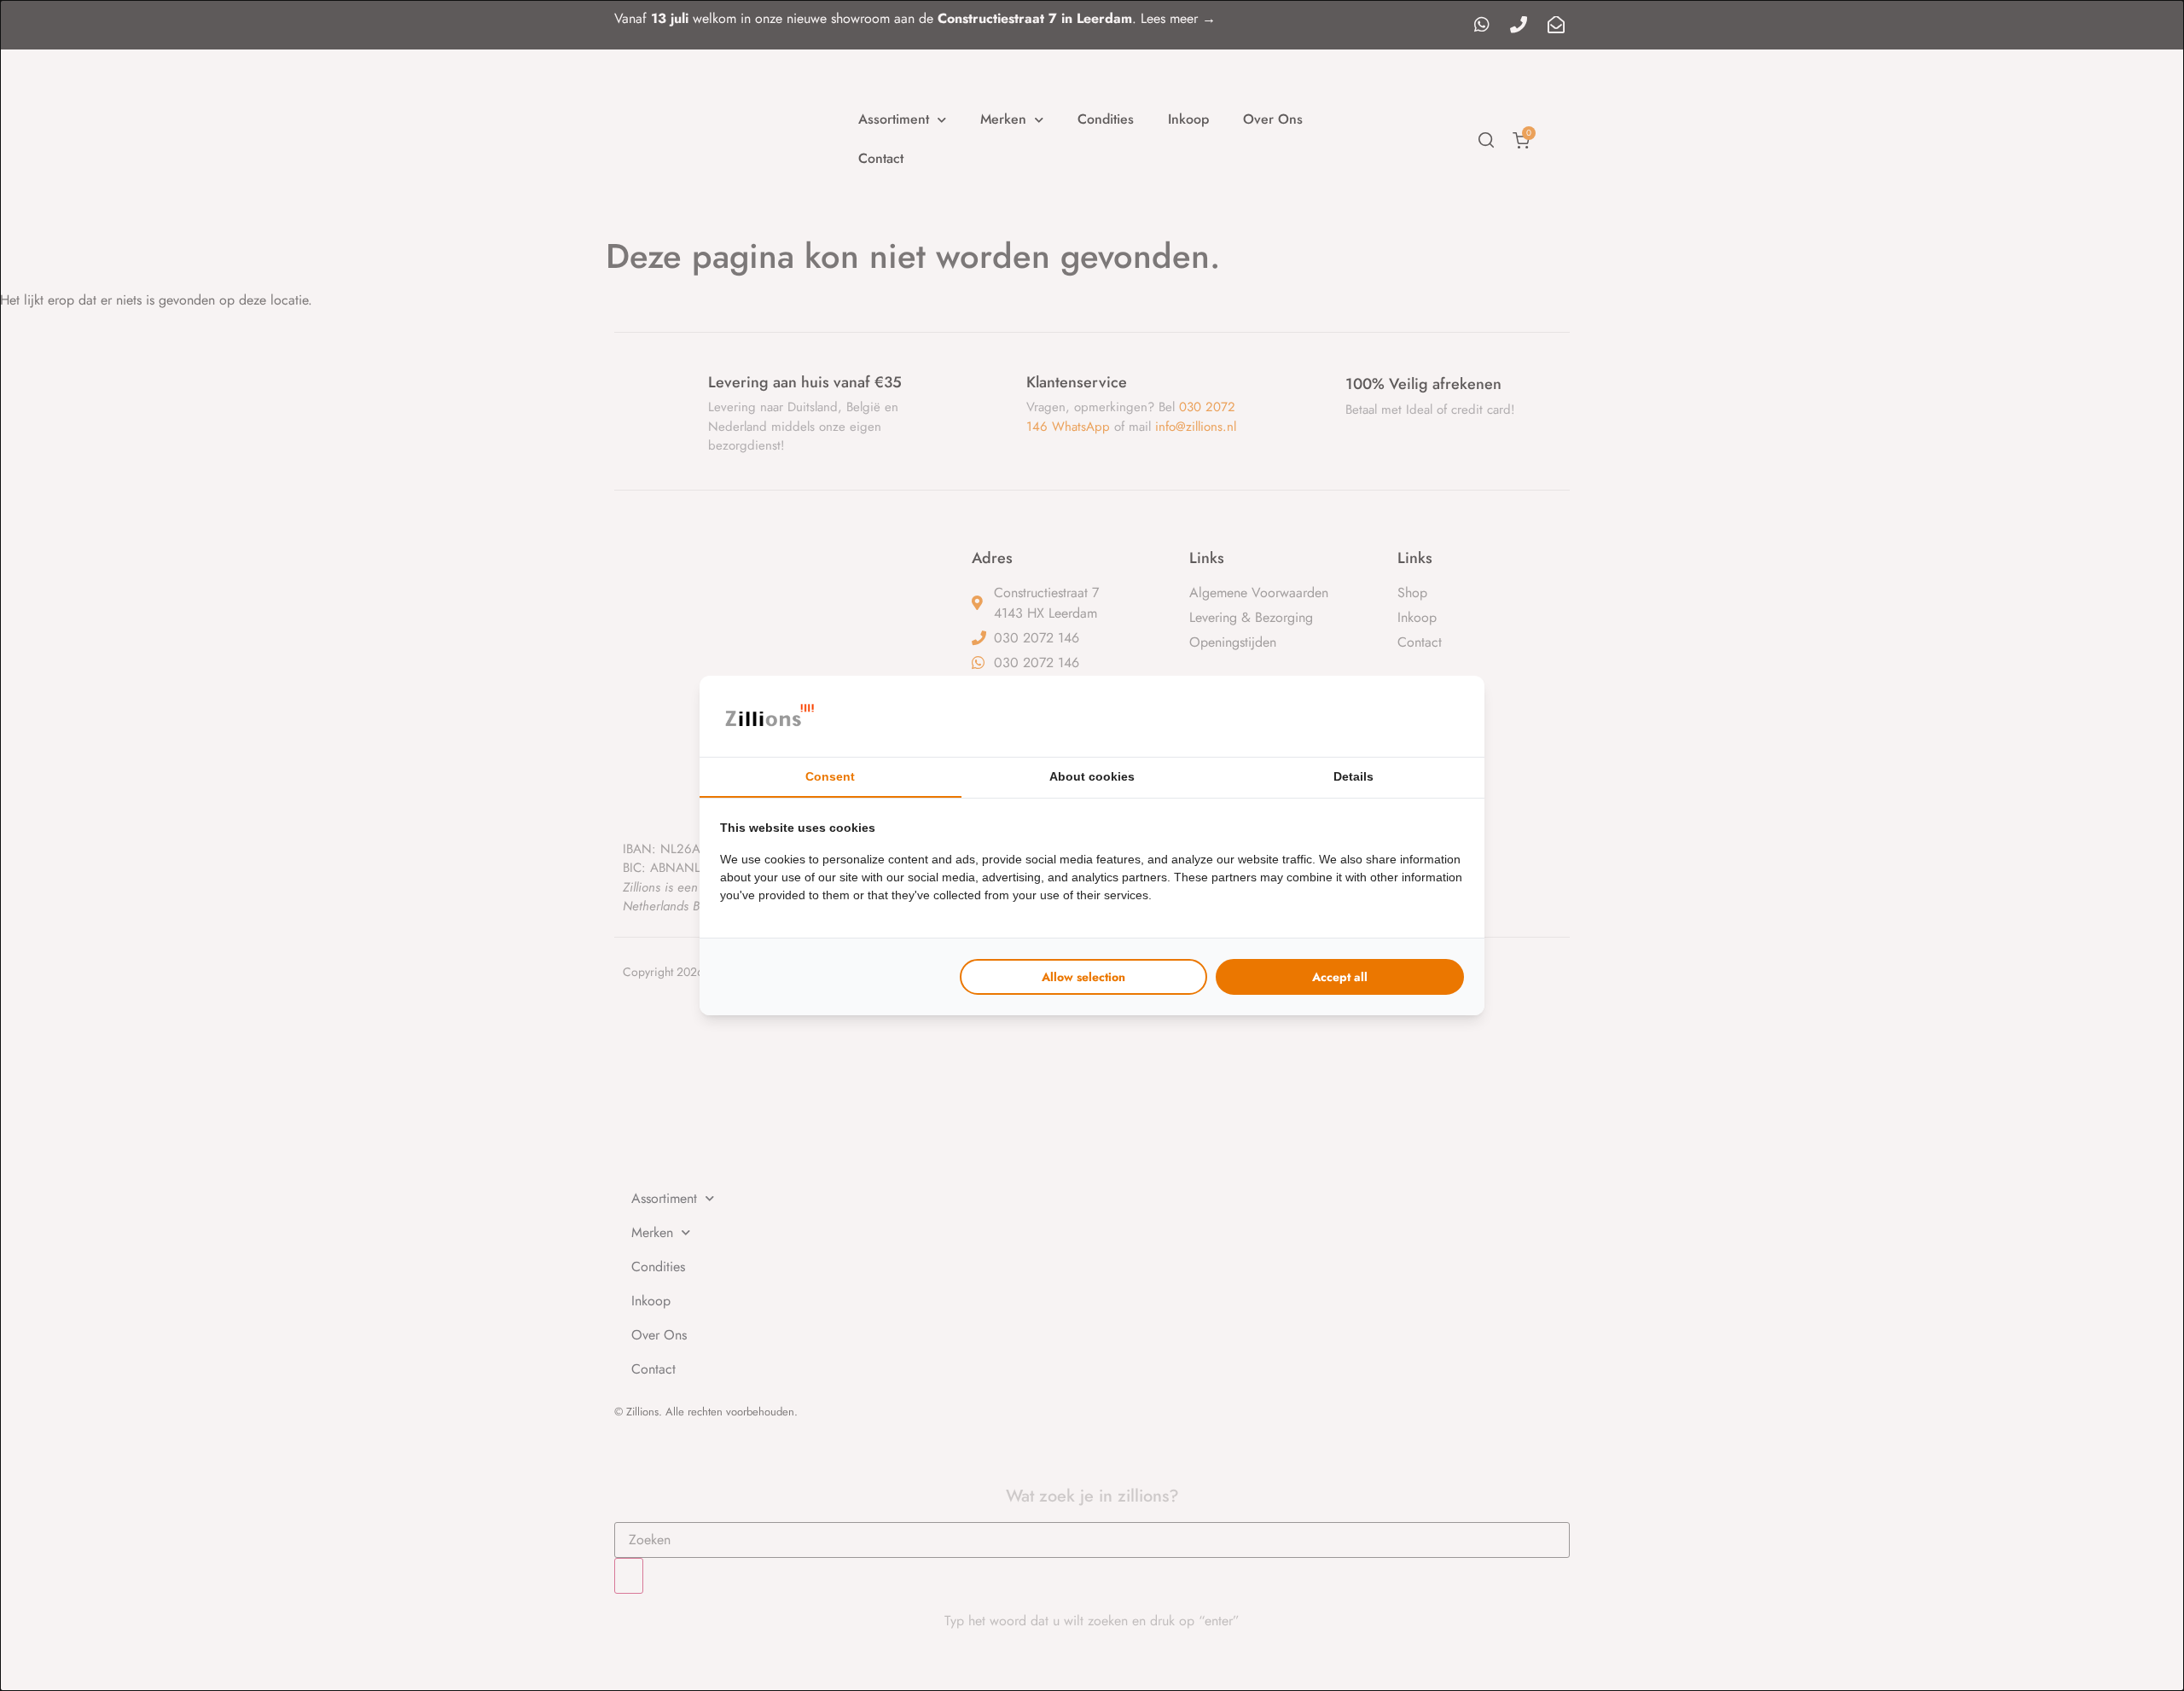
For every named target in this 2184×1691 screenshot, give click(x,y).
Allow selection (1083, 977)
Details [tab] (1353, 776)
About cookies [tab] (1092, 776)
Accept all (1340, 977)
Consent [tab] (830, 776)
